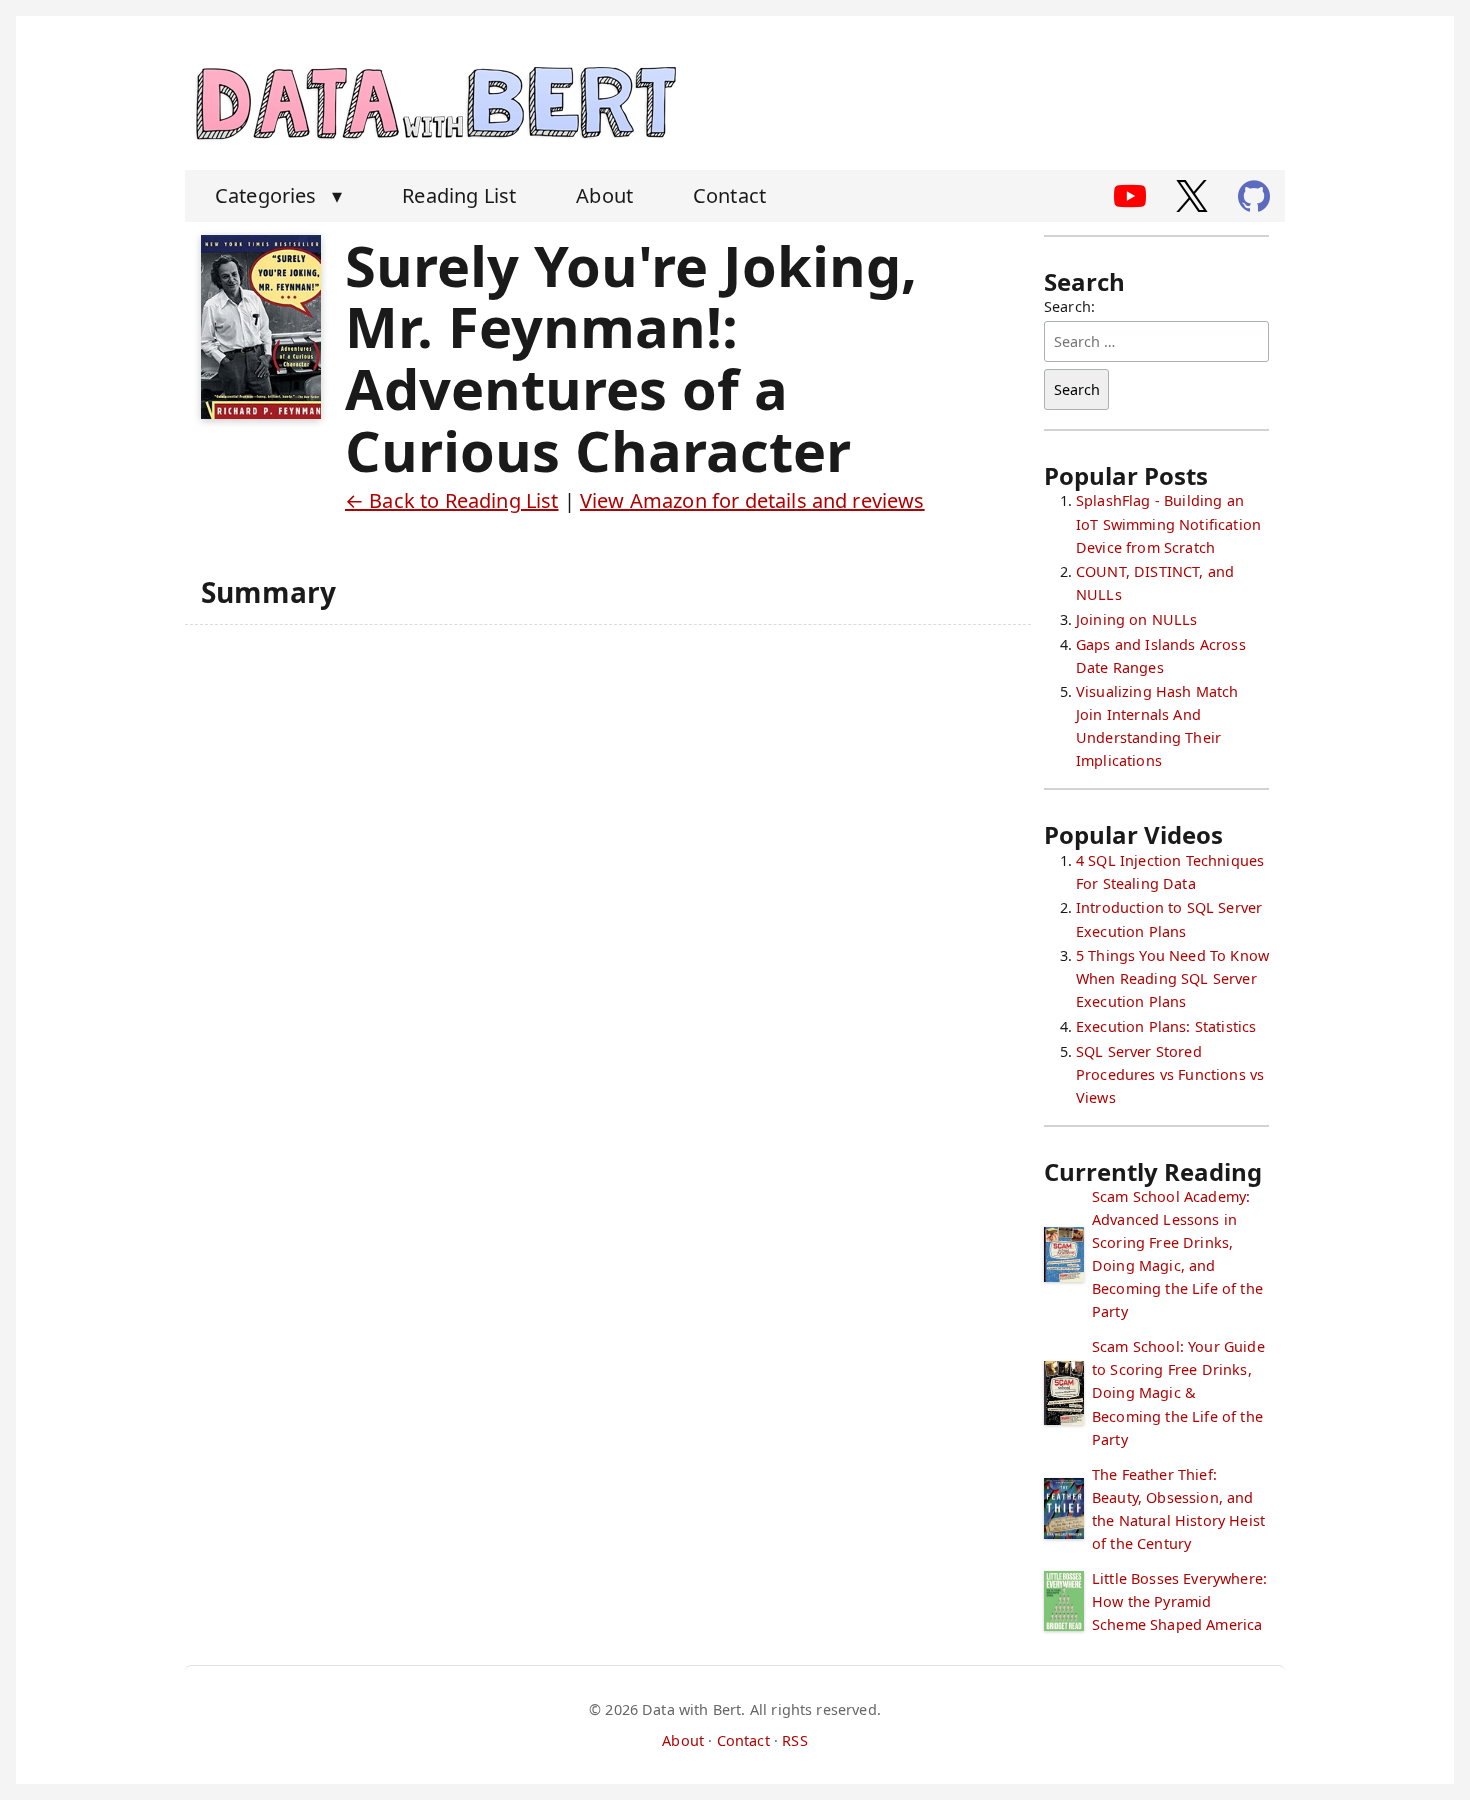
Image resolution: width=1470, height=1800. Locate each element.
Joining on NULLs (1137, 619)
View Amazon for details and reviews (752, 500)
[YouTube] (1130, 196)
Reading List (459, 195)
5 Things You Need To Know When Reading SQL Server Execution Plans (1172, 978)
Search (1077, 389)
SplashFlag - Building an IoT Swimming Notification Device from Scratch (1168, 523)
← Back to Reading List (452, 500)
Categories (278, 195)
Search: (1069, 306)
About (604, 195)
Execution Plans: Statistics (1166, 1026)
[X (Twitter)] (1192, 196)
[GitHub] (1254, 196)
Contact (729, 195)
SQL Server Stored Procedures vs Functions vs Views (1170, 1074)
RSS (794, 1740)
